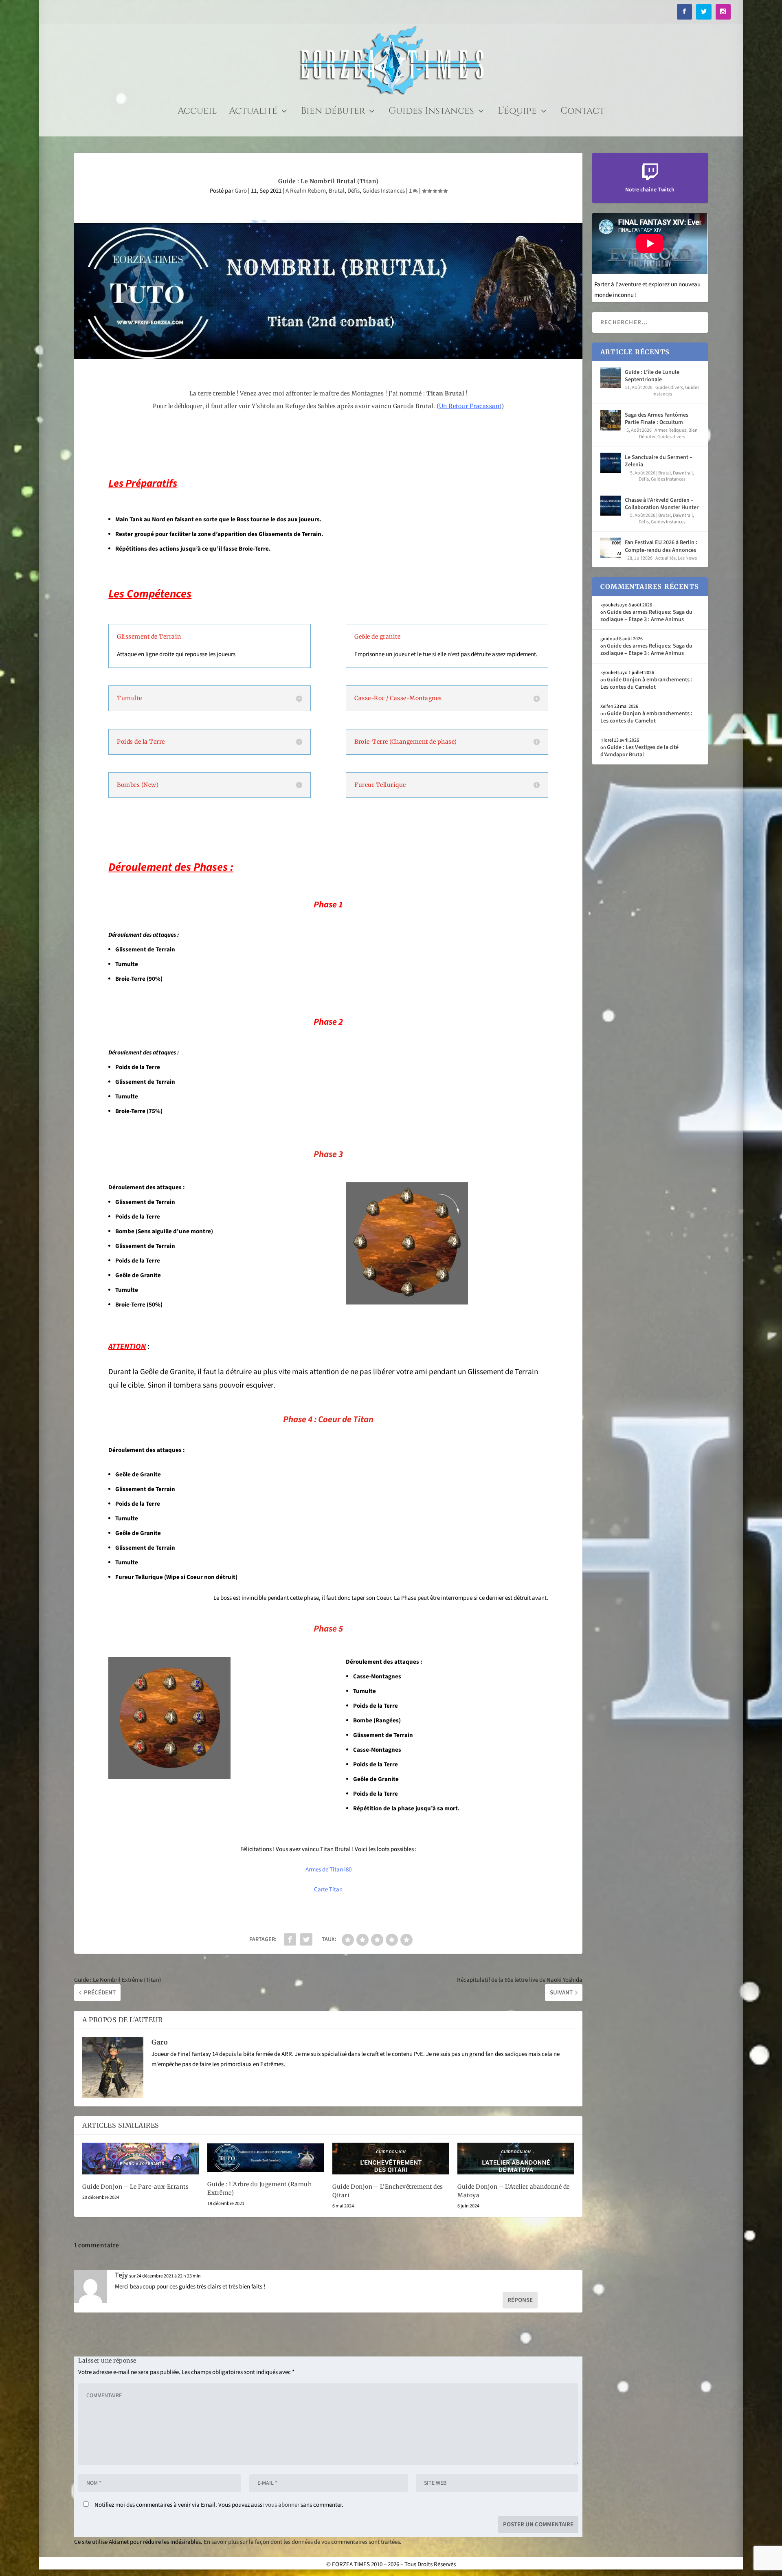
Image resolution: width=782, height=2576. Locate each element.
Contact (582, 113)
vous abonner (282, 2505)
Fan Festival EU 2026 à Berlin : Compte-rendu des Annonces (661, 546)
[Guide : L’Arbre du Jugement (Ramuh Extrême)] (266, 2158)
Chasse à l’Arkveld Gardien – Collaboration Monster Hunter (662, 504)
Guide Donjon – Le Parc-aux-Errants (135, 2187)
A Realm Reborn (306, 191)
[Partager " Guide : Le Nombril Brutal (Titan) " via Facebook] (290, 1939)
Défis (354, 191)
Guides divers (669, 388)
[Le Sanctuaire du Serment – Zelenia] (611, 463)
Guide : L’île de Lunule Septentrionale (652, 376)
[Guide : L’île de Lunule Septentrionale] (611, 378)
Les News (687, 558)
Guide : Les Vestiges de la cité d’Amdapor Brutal (639, 751)
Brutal (337, 191)
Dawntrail (683, 473)
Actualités (666, 558)
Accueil (197, 113)
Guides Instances (431, 113)
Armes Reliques (670, 430)
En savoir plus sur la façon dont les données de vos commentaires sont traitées (302, 2542)
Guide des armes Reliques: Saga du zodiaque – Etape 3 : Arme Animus (646, 616)
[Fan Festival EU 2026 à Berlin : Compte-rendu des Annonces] (611, 548)
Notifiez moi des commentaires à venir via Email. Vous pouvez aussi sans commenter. (218, 2505)
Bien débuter (333, 113)
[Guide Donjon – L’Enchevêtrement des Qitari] (391, 2159)
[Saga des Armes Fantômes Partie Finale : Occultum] (611, 420)
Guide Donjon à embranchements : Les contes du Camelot (646, 683)
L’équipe (517, 113)
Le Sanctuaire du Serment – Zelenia (659, 461)
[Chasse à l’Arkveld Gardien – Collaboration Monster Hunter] (611, 505)
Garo (241, 191)
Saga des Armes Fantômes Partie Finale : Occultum (657, 419)
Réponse (520, 2300)
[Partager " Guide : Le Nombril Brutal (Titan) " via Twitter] (306, 1939)
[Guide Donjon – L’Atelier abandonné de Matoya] (516, 2159)
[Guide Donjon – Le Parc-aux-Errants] (141, 2159)
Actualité (253, 113)
